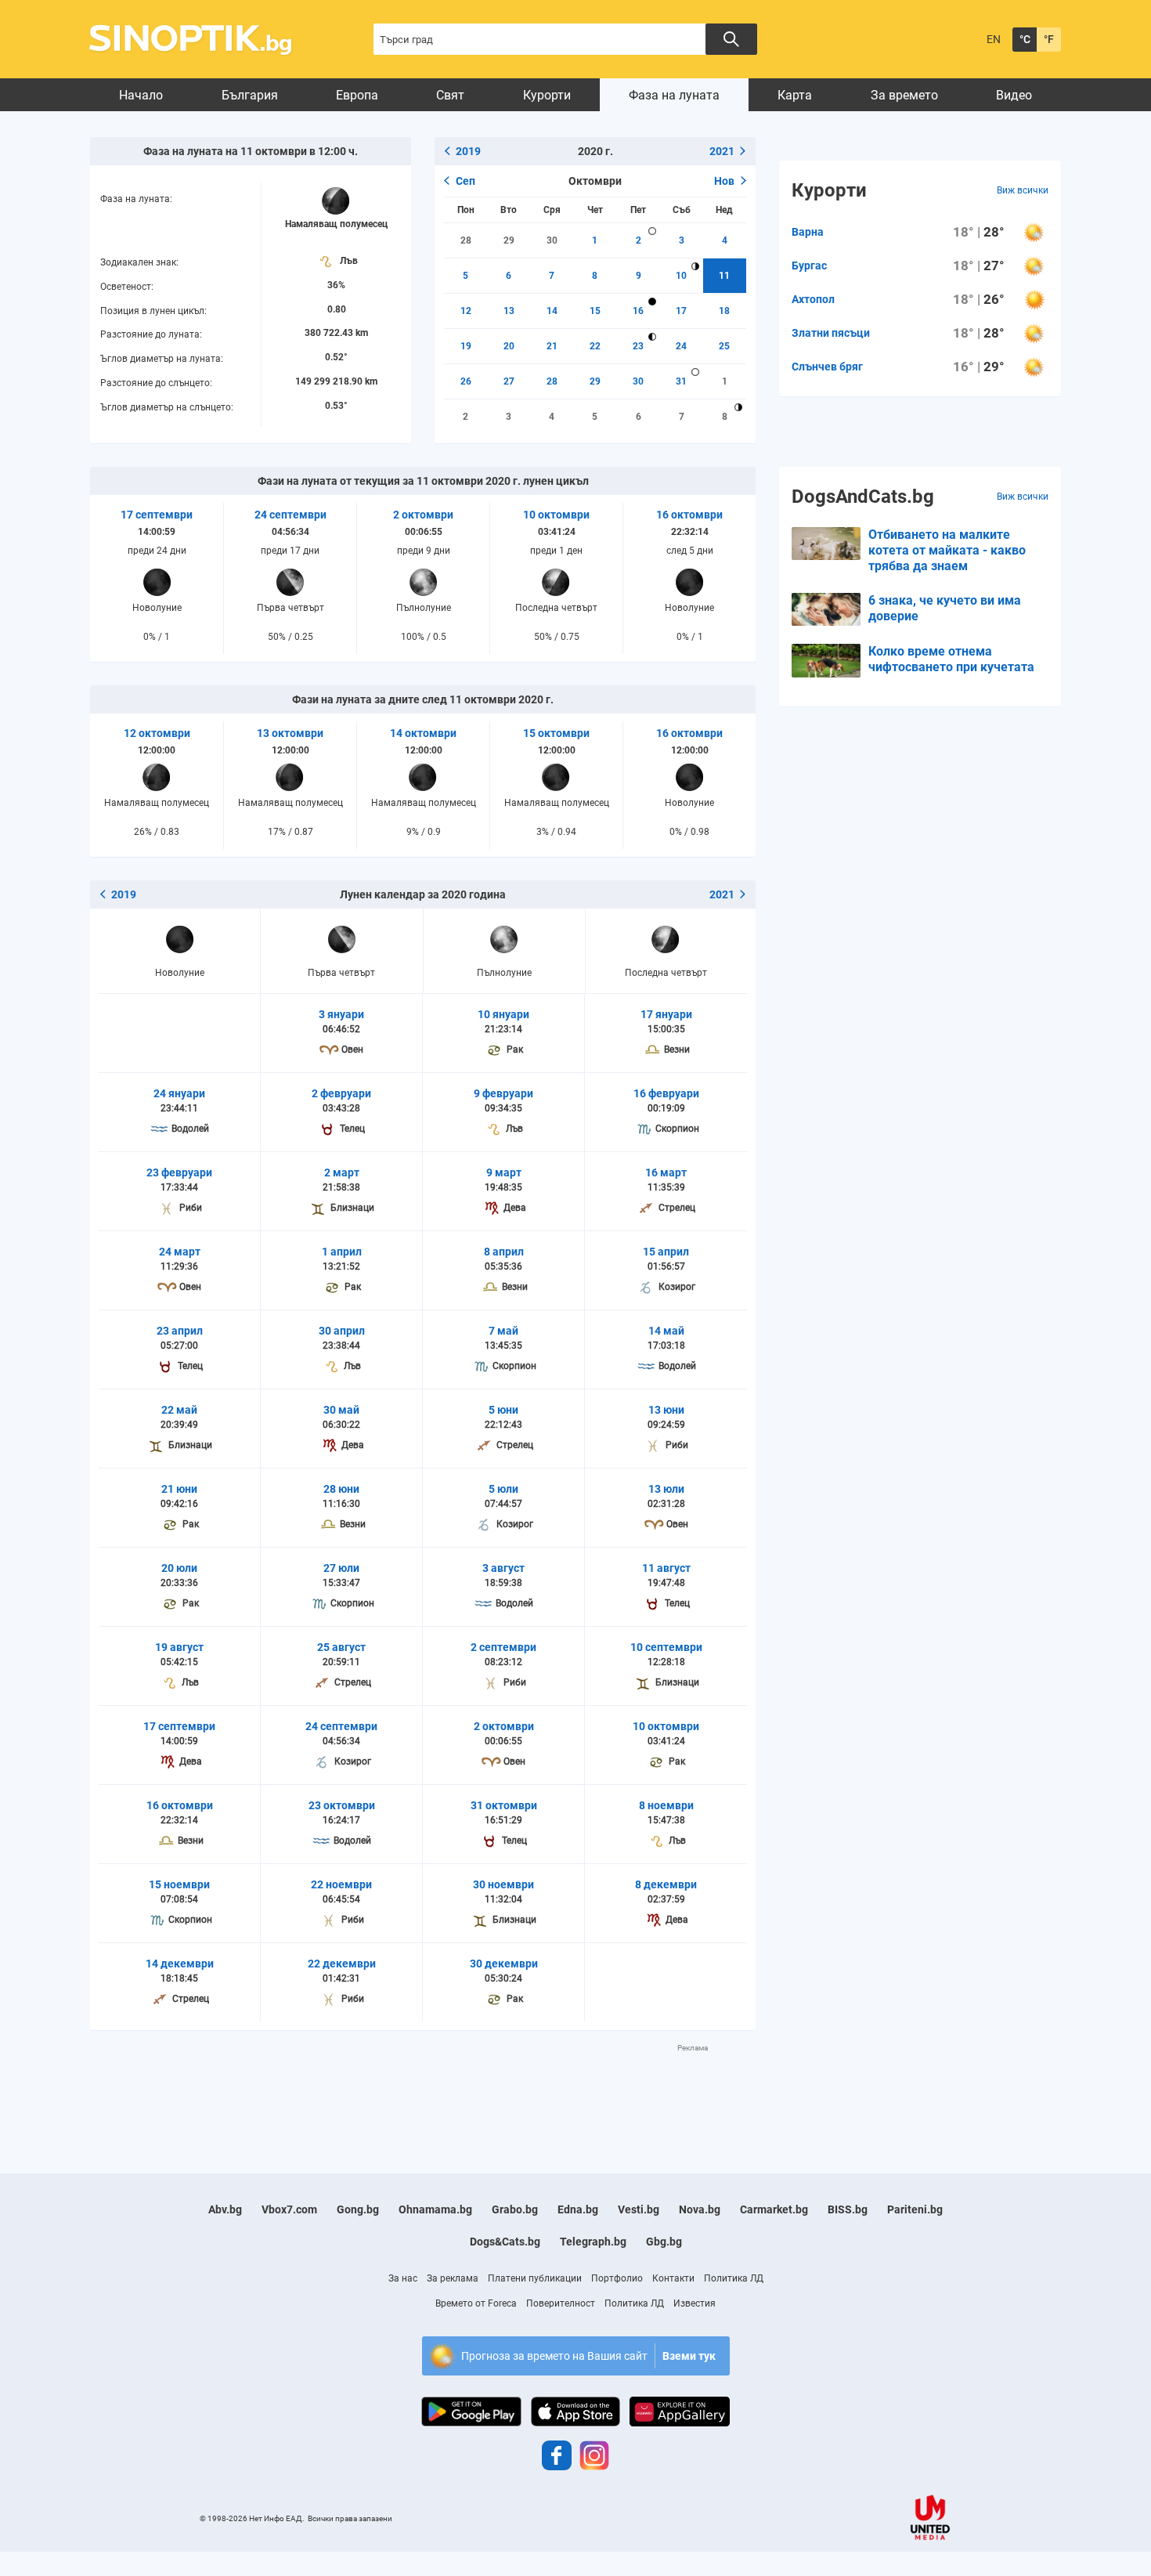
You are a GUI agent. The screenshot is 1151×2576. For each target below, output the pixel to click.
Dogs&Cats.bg (505, 2242)
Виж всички (1023, 190)
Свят (450, 95)
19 (466, 346)
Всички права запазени (350, 2518)
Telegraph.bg (593, 2242)
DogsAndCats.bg (863, 497)
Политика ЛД (734, 2278)
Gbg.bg (664, 2242)
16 (638, 311)
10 (681, 276)
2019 (468, 151)
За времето (904, 95)
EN (994, 39)
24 (681, 346)
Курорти (547, 95)
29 (509, 240)
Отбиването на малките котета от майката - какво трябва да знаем (947, 550)
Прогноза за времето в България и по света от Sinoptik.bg (199, 40)
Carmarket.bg (774, 2209)
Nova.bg (700, 2209)
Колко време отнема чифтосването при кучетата (951, 659)
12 (466, 311)
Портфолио (617, 2278)
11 (724, 276)
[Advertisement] (423, 2089)
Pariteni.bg (915, 2209)
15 (595, 311)
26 (466, 381)
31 (681, 381)
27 (509, 381)
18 (724, 311)
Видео (1014, 95)
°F (1049, 39)
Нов (724, 181)
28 (466, 240)
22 (595, 346)
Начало (141, 95)
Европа (357, 95)
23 (638, 346)
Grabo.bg (515, 2209)
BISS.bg (848, 2209)
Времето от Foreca (476, 2303)
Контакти (673, 2278)
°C (1025, 39)
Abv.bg (225, 2209)
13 (509, 311)
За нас (403, 2278)
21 (552, 346)
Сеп (465, 181)
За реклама (453, 2278)
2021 (722, 151)
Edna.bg (578, 2209)
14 (552, 311)
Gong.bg (358, 2209)
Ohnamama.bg (435, 2209)
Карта (795, 95)
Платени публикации (535, 2278)
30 (552, 240)
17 (681, 311)
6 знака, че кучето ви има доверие (945, 608)
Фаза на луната (674, 95)
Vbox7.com (289, 2209)
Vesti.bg (639, 2209)
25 (724, 346)
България (250, 95)
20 (509, 346)
